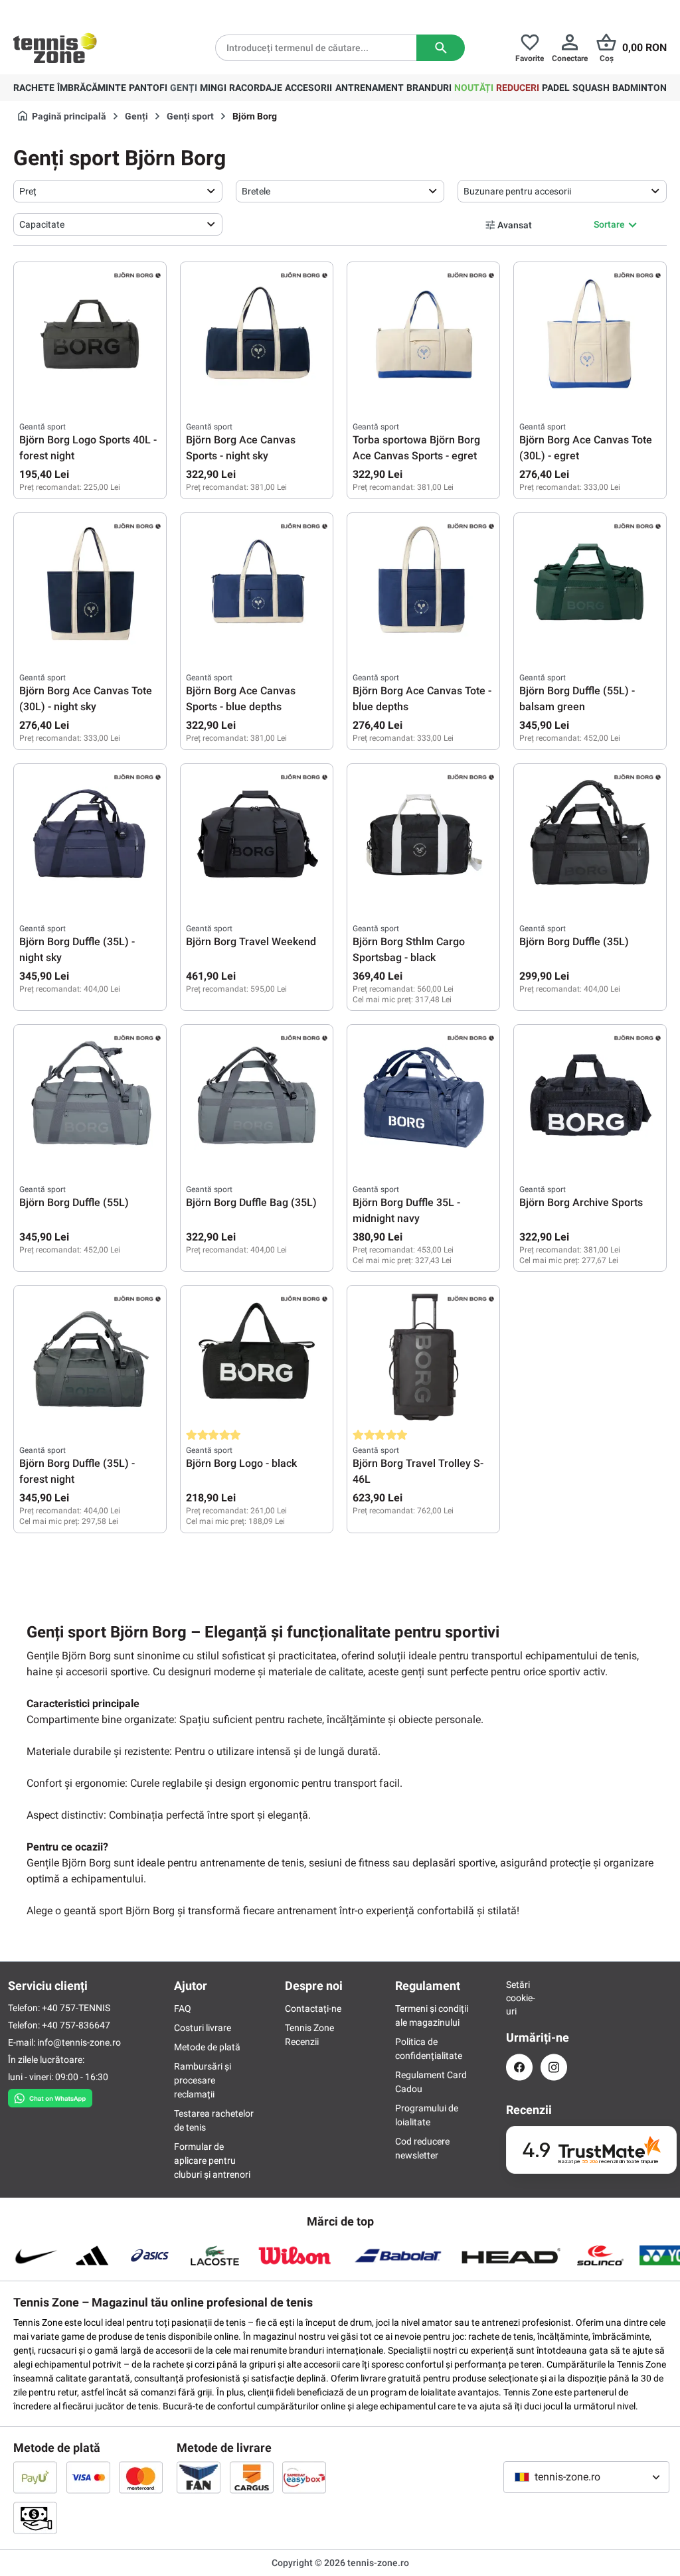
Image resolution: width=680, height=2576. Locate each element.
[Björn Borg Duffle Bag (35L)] (257, 1097)
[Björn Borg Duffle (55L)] (90, 1097)
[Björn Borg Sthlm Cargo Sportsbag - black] (423, 836)
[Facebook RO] (519, 2067)
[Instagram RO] (554, 2067)
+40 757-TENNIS (76, 2008)
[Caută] (441, 48)
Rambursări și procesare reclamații (203, 2080)
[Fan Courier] (199, 2477)
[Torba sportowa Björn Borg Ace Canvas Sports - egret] (423, 334)
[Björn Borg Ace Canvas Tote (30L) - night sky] (90, 585)
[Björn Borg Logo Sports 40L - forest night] (90, 334)
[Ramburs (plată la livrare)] (35, 2518)
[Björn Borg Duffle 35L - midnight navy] (423, 1097)
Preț (28, 191)
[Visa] (88, 2477)
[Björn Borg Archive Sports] (590, 1097)
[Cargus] (252, 2477)
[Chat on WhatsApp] (50, 2095)
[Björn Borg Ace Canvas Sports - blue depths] (257, 585)
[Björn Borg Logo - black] (257, 1357)
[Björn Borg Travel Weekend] (257, 836)
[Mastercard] (141, 2477)
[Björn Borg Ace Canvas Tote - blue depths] (423, 585)
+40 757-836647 (76, 2025)
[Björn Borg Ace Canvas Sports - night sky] (257, 334)
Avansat (515, 225)
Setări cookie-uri (519, 1998)
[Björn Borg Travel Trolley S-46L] (423, 1357)
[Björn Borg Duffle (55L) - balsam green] (590, 585)
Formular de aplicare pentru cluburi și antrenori (212, 2160)
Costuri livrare (203, 2028)
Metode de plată (207, 2047)
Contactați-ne (313, 2008)
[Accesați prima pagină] (55, 48)
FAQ (183, 2008)
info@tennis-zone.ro (79, 2042)
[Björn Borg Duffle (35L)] (590, 836)
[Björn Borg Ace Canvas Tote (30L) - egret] (590, 334)
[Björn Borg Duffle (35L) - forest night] (90, 1357)
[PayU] (35, 2477)
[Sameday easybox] (304, 2477)
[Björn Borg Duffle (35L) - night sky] (90, 836)
